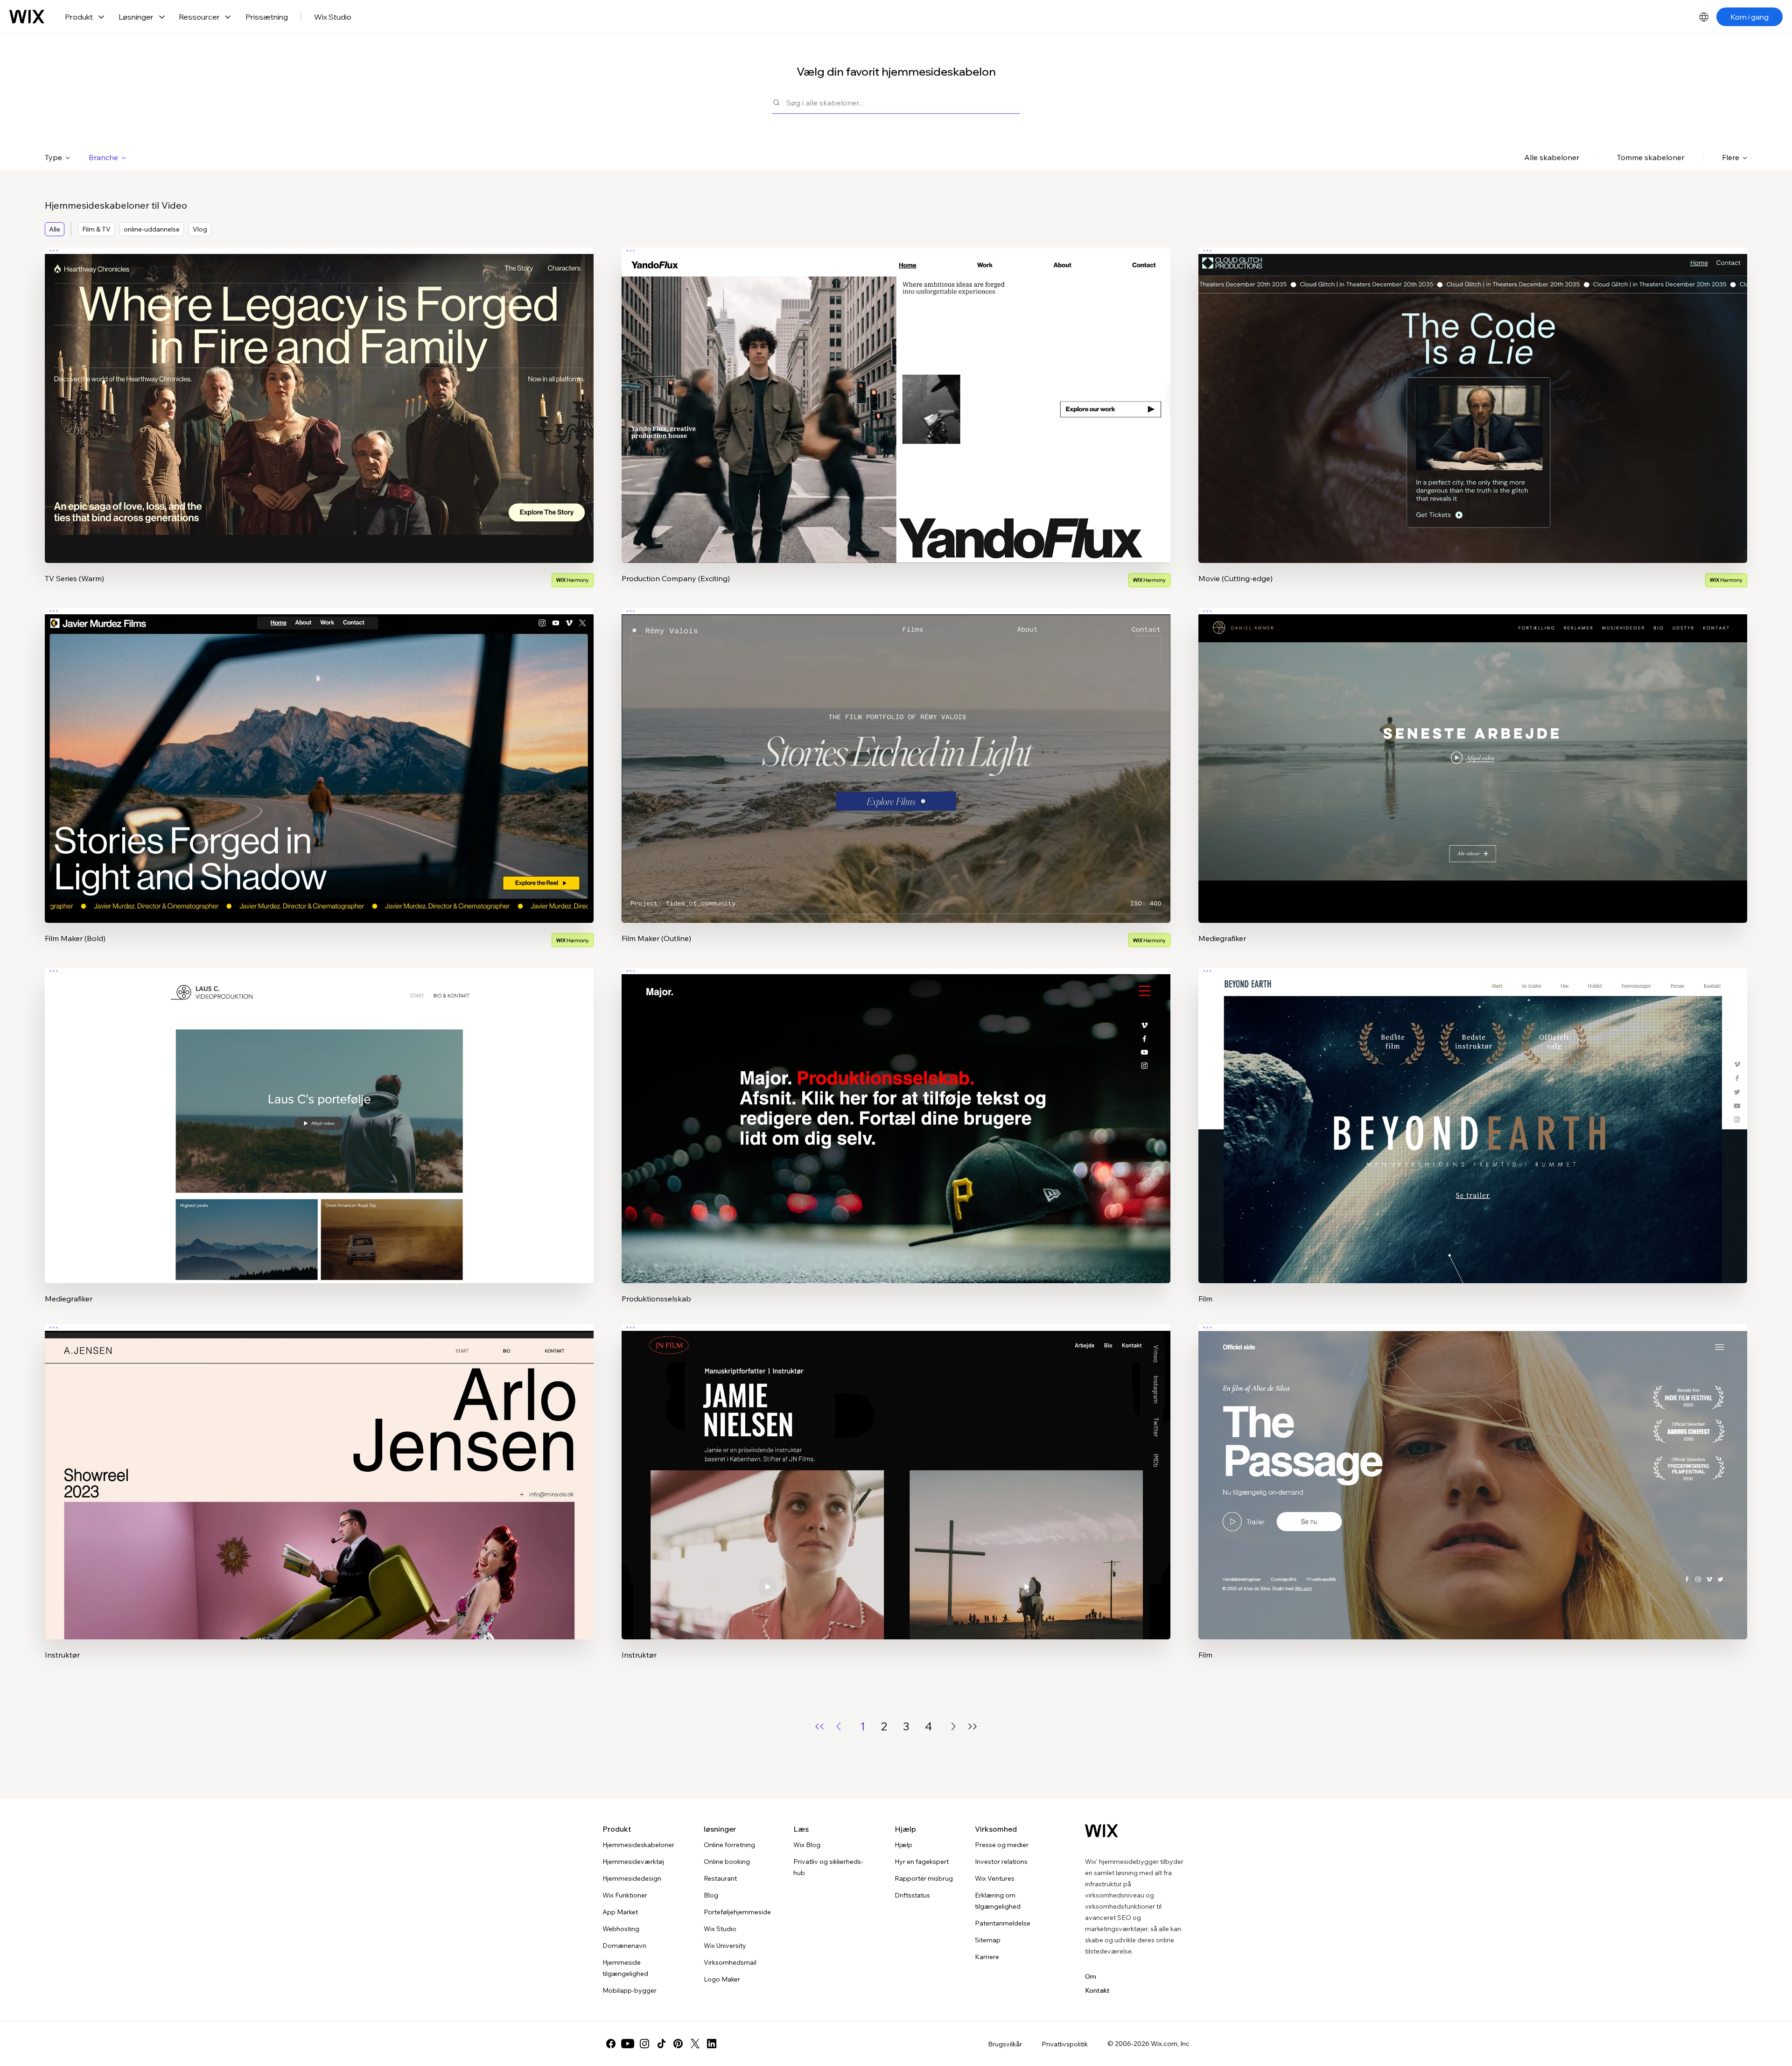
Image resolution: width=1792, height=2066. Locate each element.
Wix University (725, 1946)
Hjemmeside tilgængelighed (625, 1968)
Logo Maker (722, 1979)
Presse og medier (1002, 1845)
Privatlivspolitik (1065, 2044)
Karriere (987, 1957)
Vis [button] (319, 423)
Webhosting (621, 1929)
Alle (55, 229)
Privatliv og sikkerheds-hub (828, 1867)
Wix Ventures (995, 1878)
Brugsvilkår (1005, 2044)
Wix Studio (333, 17)
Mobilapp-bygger (630, 1990)
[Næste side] (953, 1726)
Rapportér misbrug (924, 1878)
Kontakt (1097, 1990)
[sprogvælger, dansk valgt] (1704, 17)
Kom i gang (1750, 17)
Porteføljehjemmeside (737, 1912)
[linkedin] (712, 2044)
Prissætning (267, 17)
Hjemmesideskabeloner (638, 1845)
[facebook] (611, 2044)
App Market (620, 1912)
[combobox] (903, 102)
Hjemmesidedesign (632, 1878)
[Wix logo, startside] (27, 17)
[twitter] (695, 2044)
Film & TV (96, 229)
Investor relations (1001, 1862)
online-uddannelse (152, 229)
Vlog (200, 229)
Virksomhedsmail (730, 1962)
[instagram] (644, 2044)
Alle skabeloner (1552, 157)
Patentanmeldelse (1003, 1923)
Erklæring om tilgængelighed (998, 1901)
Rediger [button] (319, 397)
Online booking (727, 1862)
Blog (711, 1895)
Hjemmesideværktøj (633, 1862)
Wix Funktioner (625, 1895)
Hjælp (903, 1845)
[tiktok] (661, 2044)
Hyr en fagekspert (922, 1862)
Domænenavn (624, 1946)
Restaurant (720, 1878)
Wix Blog (807, 1845)
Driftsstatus (912, 1895)
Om (1091, 1976)
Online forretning (729, 1845)
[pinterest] (678, 2044)
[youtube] (628, 2044)
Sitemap (988, 1940)
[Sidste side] (973, 1726)
